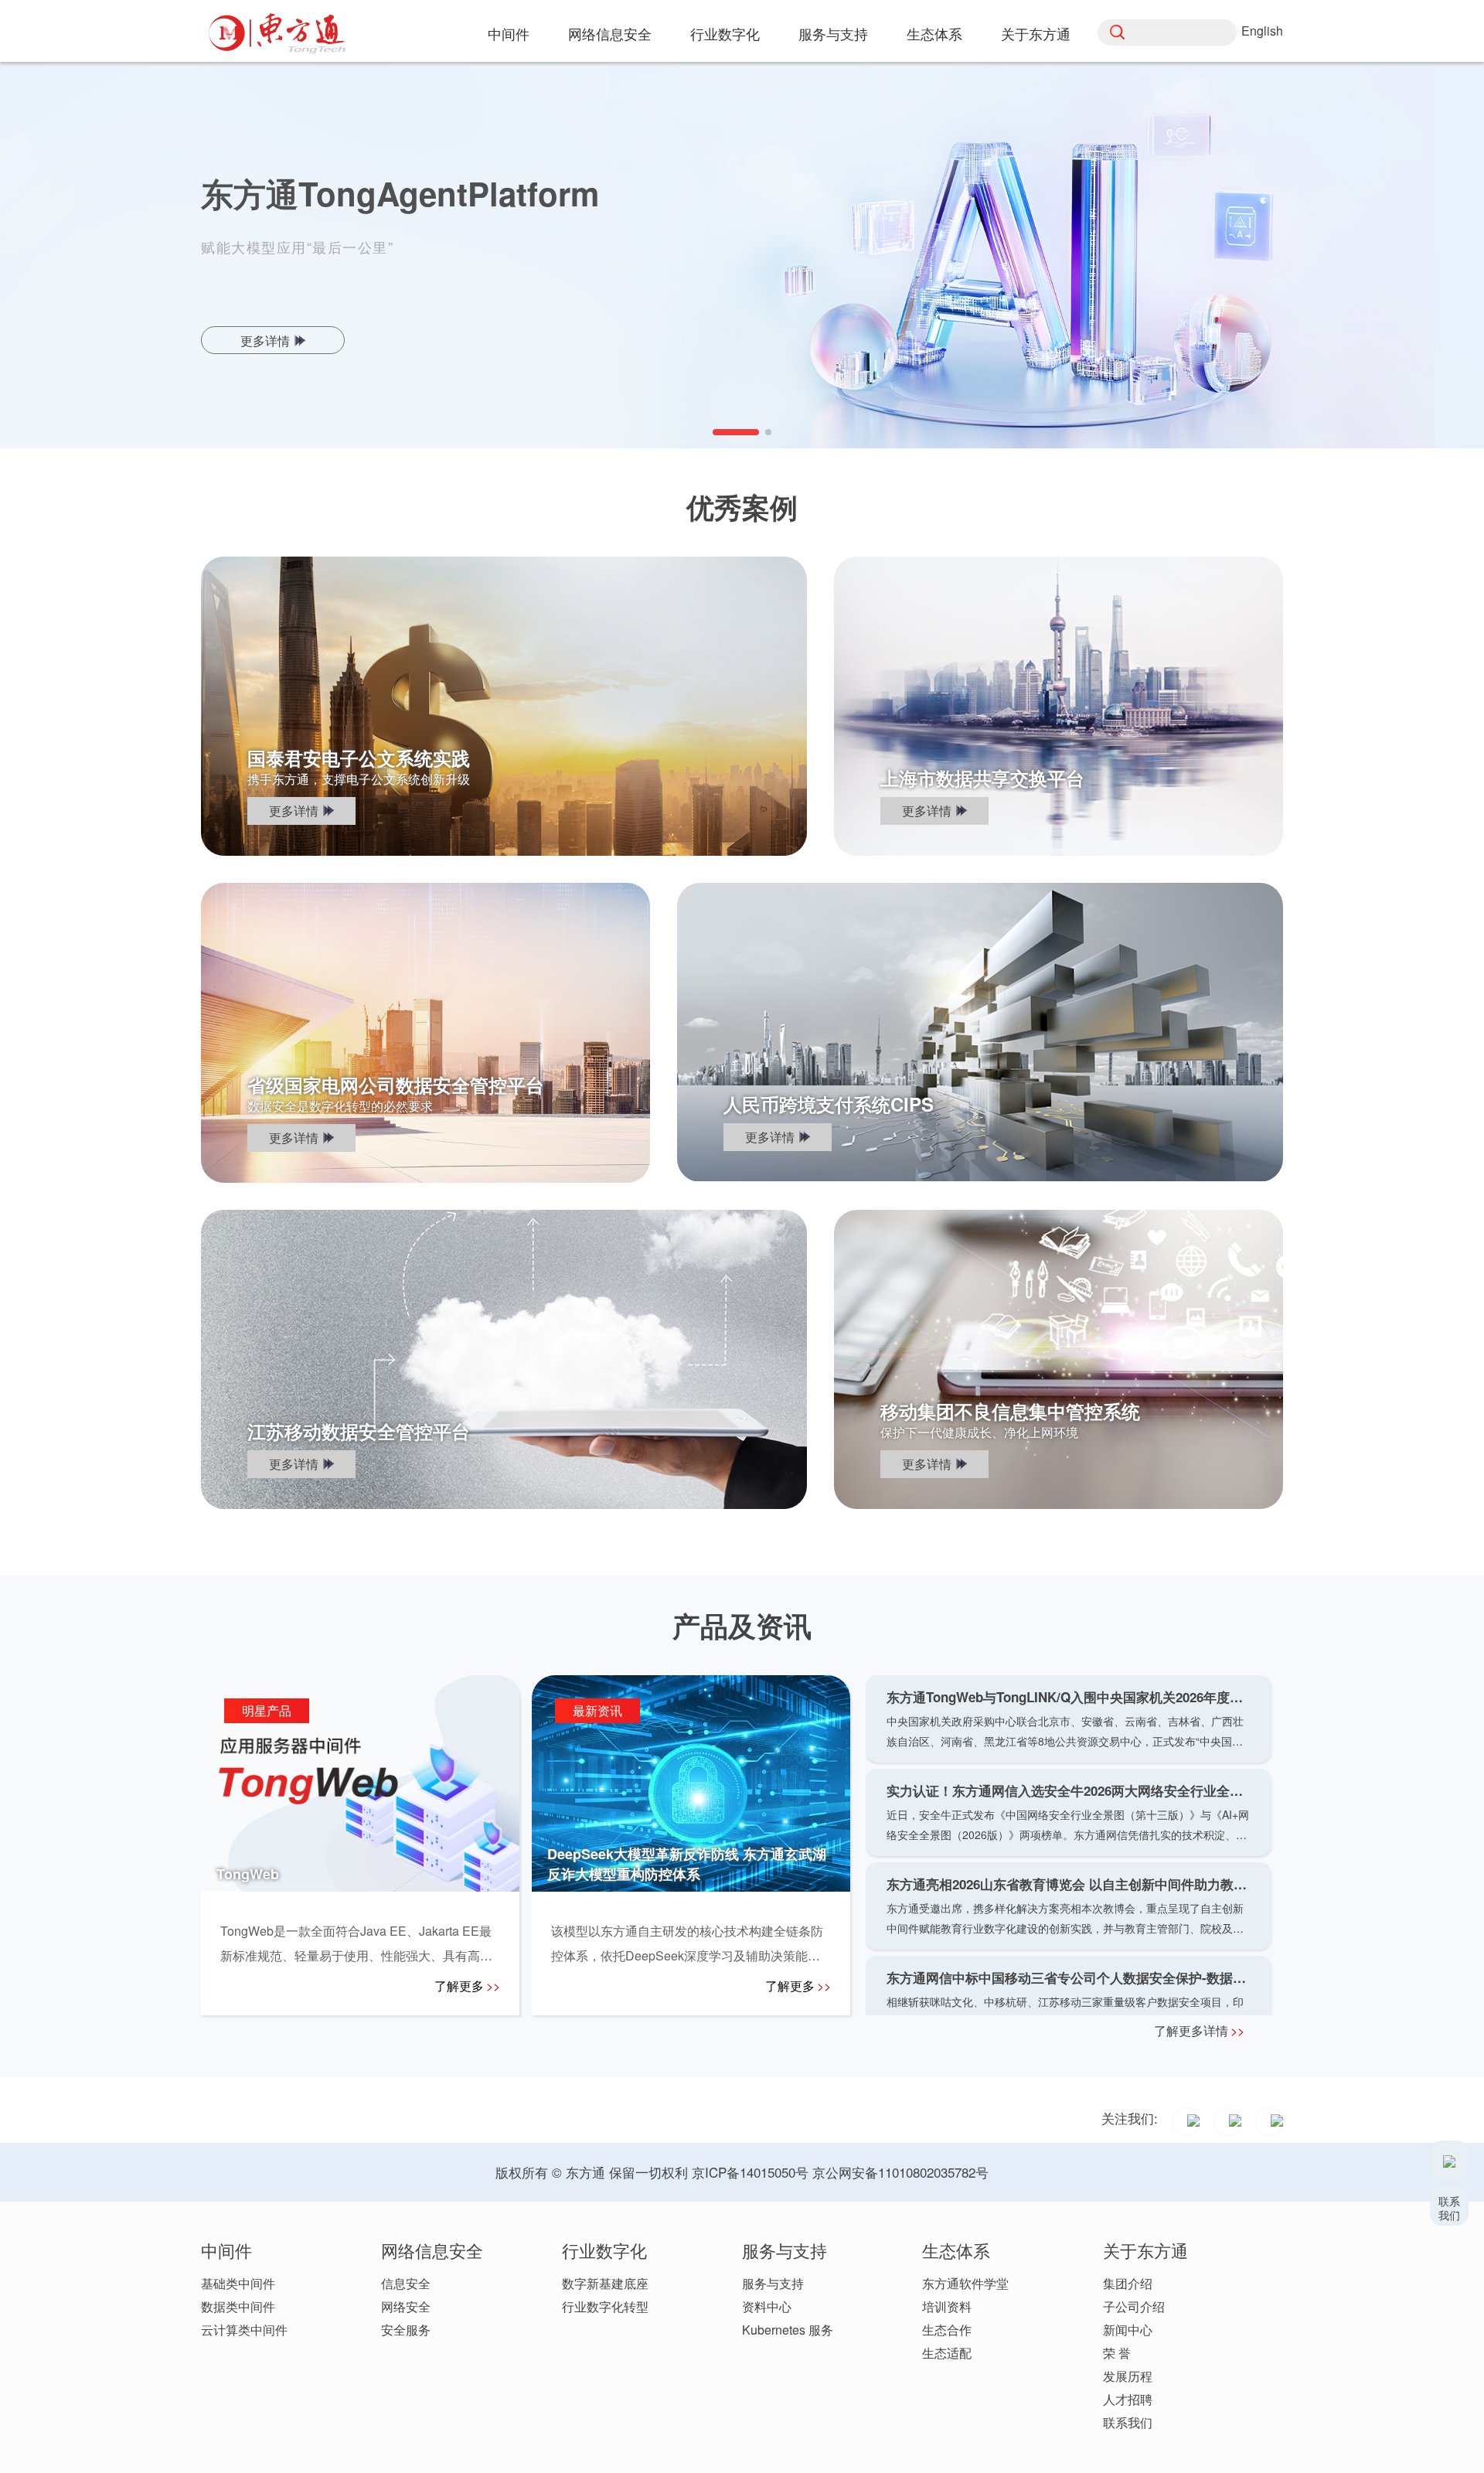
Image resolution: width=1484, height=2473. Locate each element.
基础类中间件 (238, 2283)
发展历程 (1128, 2376)
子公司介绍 (1134, 2306)
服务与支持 (773, 2283)
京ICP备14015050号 (750, 2172)
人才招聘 (1128, 2399)
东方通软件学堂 (965, 2283)
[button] (716, 432)
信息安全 (406, 2283)
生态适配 (947, 2353)
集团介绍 (1128, 2283)
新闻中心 (1128, 2330)
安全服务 (406, 2330)
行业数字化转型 (605, 2306)
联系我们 (1128, 2422)
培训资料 (947, 2306)
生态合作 (947, 2330)
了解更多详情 (1199, 2030)
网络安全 (406, 2306)
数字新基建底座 (605, 2283)
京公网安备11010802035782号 (900, 2172)
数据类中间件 (238, 2306)
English (1262, 31)
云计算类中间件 (244, 2330)
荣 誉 (1117, 2353)
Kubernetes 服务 (788, 2330)
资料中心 (767, 2306)
